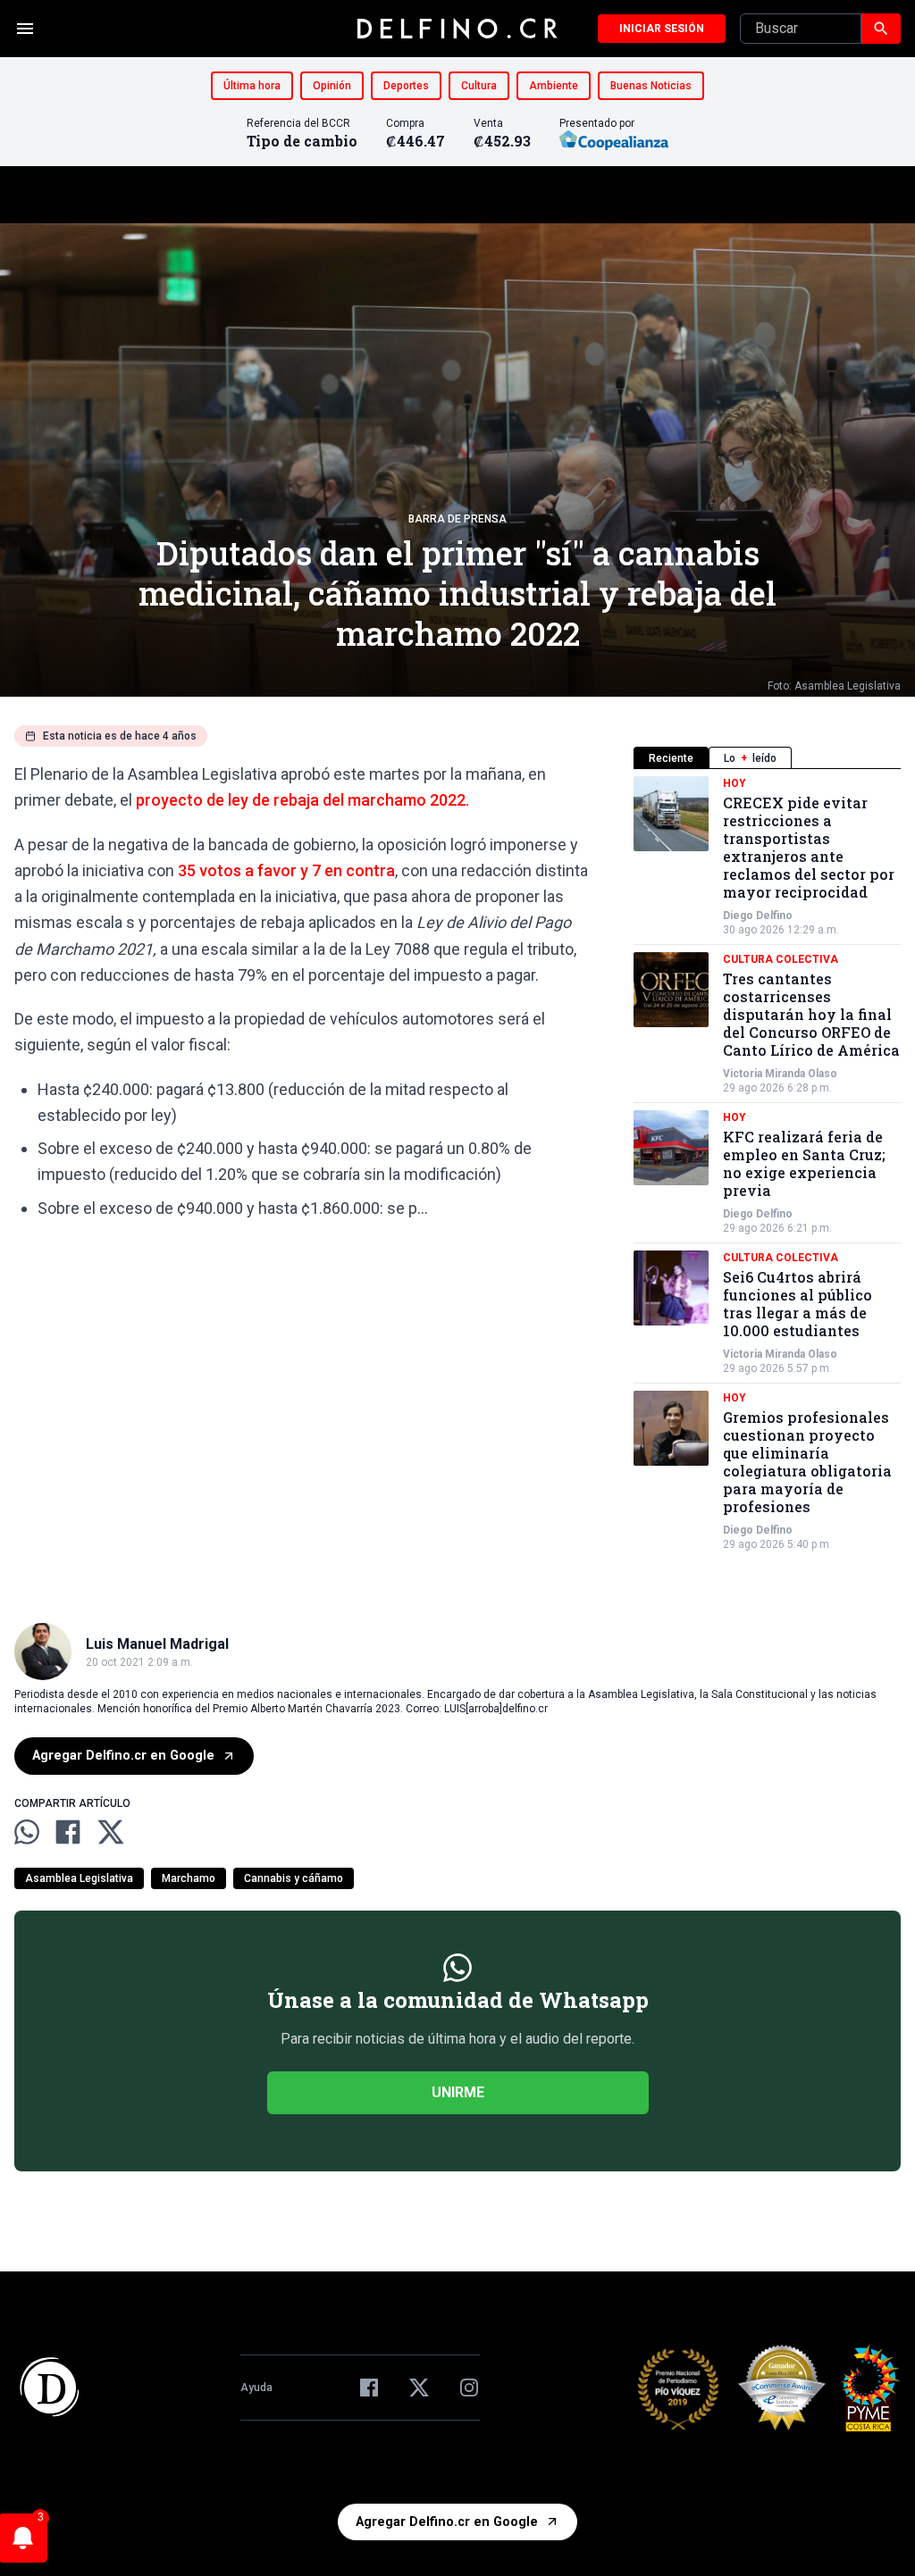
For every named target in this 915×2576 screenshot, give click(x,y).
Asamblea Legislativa (79, 1878)
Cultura (479, 86)
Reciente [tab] (671, 758)
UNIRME (458, 2092)
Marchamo (189, 1878)
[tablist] (767, 758)
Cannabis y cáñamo (294, 1878)
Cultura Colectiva (781, 959)
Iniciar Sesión (662, 29)
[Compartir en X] (111, 1832)
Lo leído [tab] (750, 758)
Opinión (332, 86)
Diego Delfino (758, 916)
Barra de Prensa (457, 519)
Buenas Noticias (651, 86)
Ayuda (256, 2388)
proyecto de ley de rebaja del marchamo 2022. (302, 800)
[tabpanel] (767, 1164)
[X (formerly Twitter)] (419, 2388)
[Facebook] (369, 2388)
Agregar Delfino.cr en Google (123, 1756)
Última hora (252, 86)
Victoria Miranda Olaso (780, 1074)
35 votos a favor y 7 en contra (286, 870)
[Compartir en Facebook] (68, 1832)
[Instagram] (469, 2388)
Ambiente (554, 86)
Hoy (735, 783)
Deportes (406, 86)
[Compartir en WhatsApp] (27, 1832)
